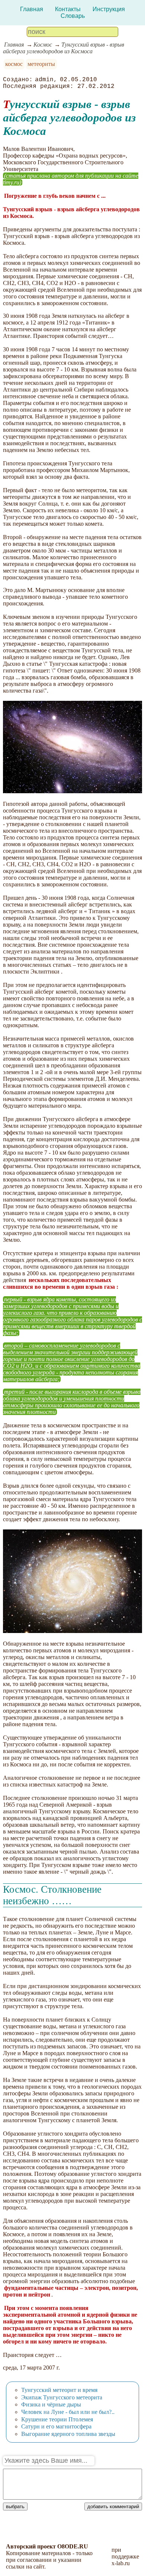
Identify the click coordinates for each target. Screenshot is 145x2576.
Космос (43, 45)
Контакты (68, 9)
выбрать (15, 2507)
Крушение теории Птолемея (57, 2419)
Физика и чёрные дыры (51, 2404)
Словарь (73, 16)
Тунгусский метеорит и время (59, 2390)
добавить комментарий (113, 2507)
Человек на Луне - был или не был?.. (68, 2412)
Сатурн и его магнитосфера (56, 2426)
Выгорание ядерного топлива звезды (68, 2434)
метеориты (41, 64)
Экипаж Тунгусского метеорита (62, 2397)
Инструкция (109, 9)
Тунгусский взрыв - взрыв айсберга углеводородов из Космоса (64, 48)
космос (14, 64)
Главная (32, 9)
